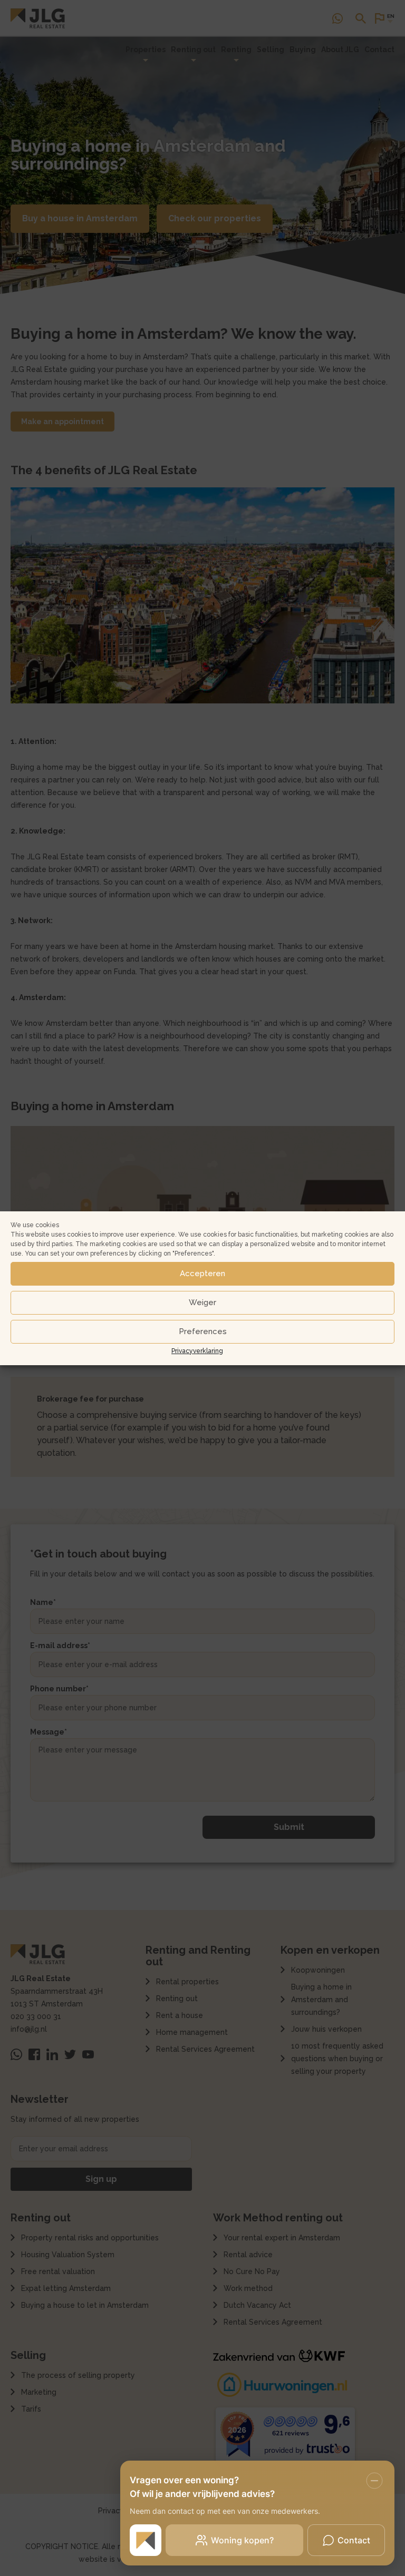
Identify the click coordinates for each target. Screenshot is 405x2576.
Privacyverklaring (197, 1351)
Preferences (203, 1331)
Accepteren (202, 1274)
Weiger (202, 1302)
